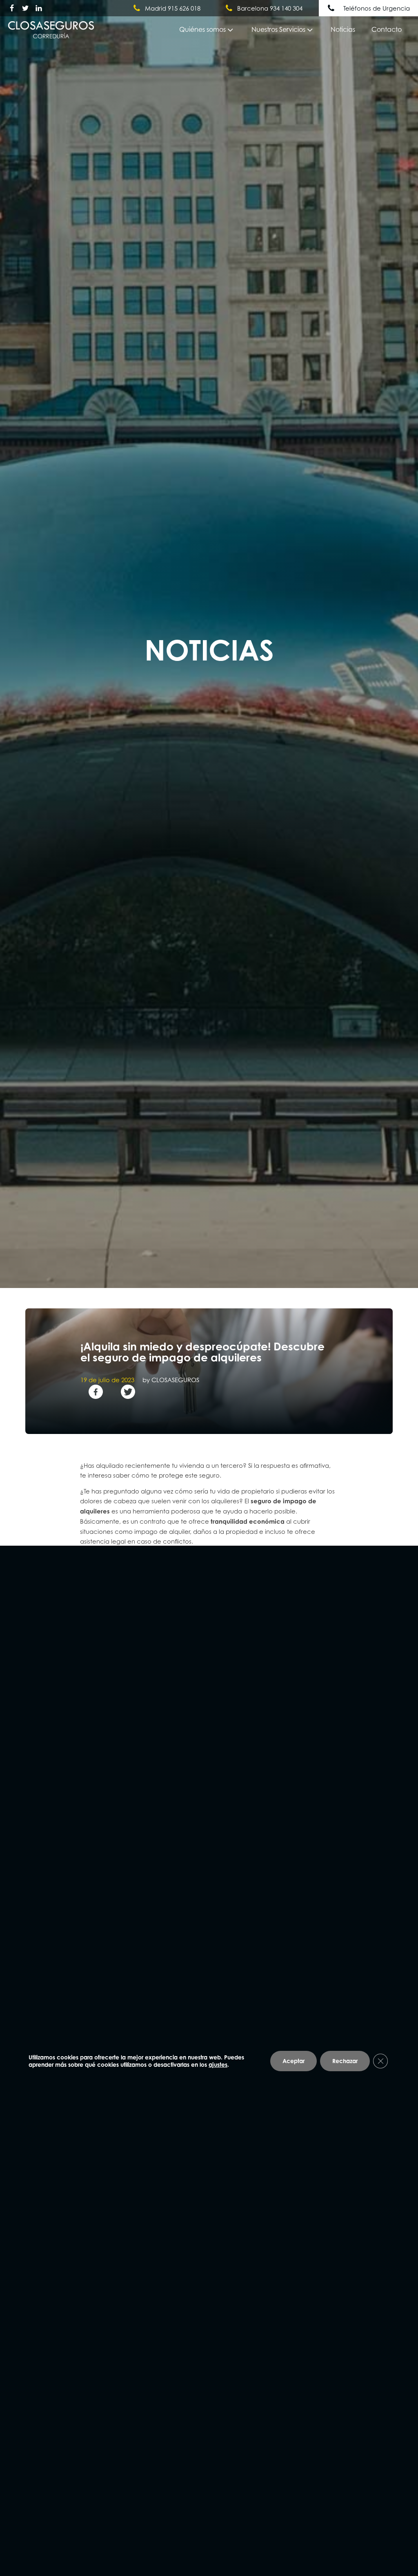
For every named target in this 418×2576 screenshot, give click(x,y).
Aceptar (293, 2060)
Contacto (387, 29)
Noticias (343, 29)
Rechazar (345, 2060)
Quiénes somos (202, 29)
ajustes (218, 2064)
